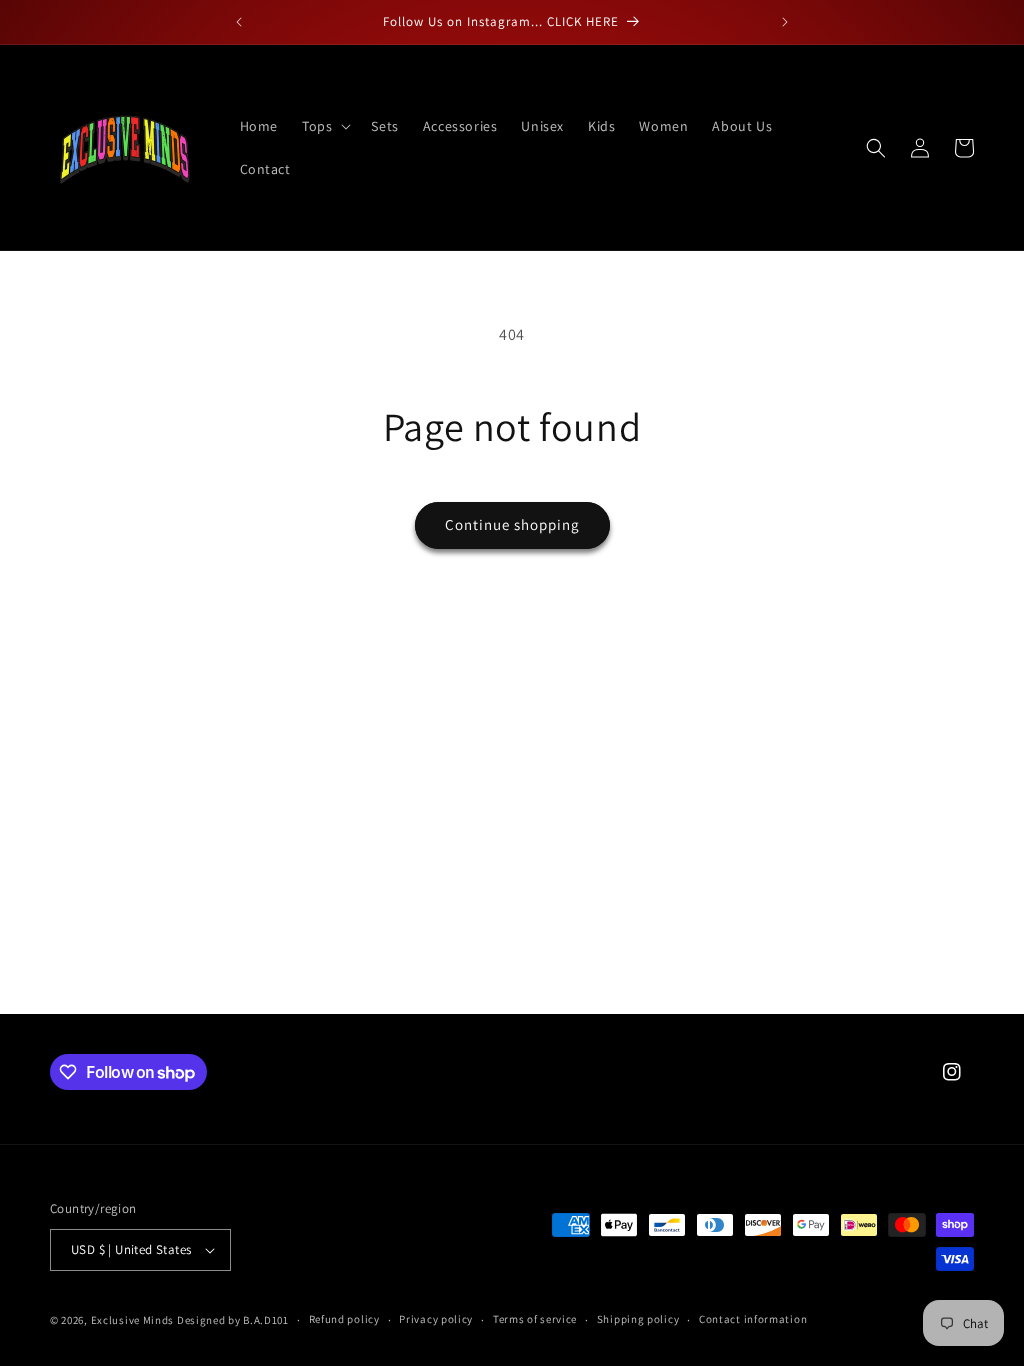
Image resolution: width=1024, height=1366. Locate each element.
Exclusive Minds (133, 1320)
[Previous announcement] (239, 22)
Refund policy (344, 1319)
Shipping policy (638, 1319)
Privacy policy (436, 1319)
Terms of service (535, 1319)
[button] (324, 126)
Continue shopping (512, 524)
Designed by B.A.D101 (233, 1320)
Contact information (753, 1319)
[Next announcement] (785, 22)
